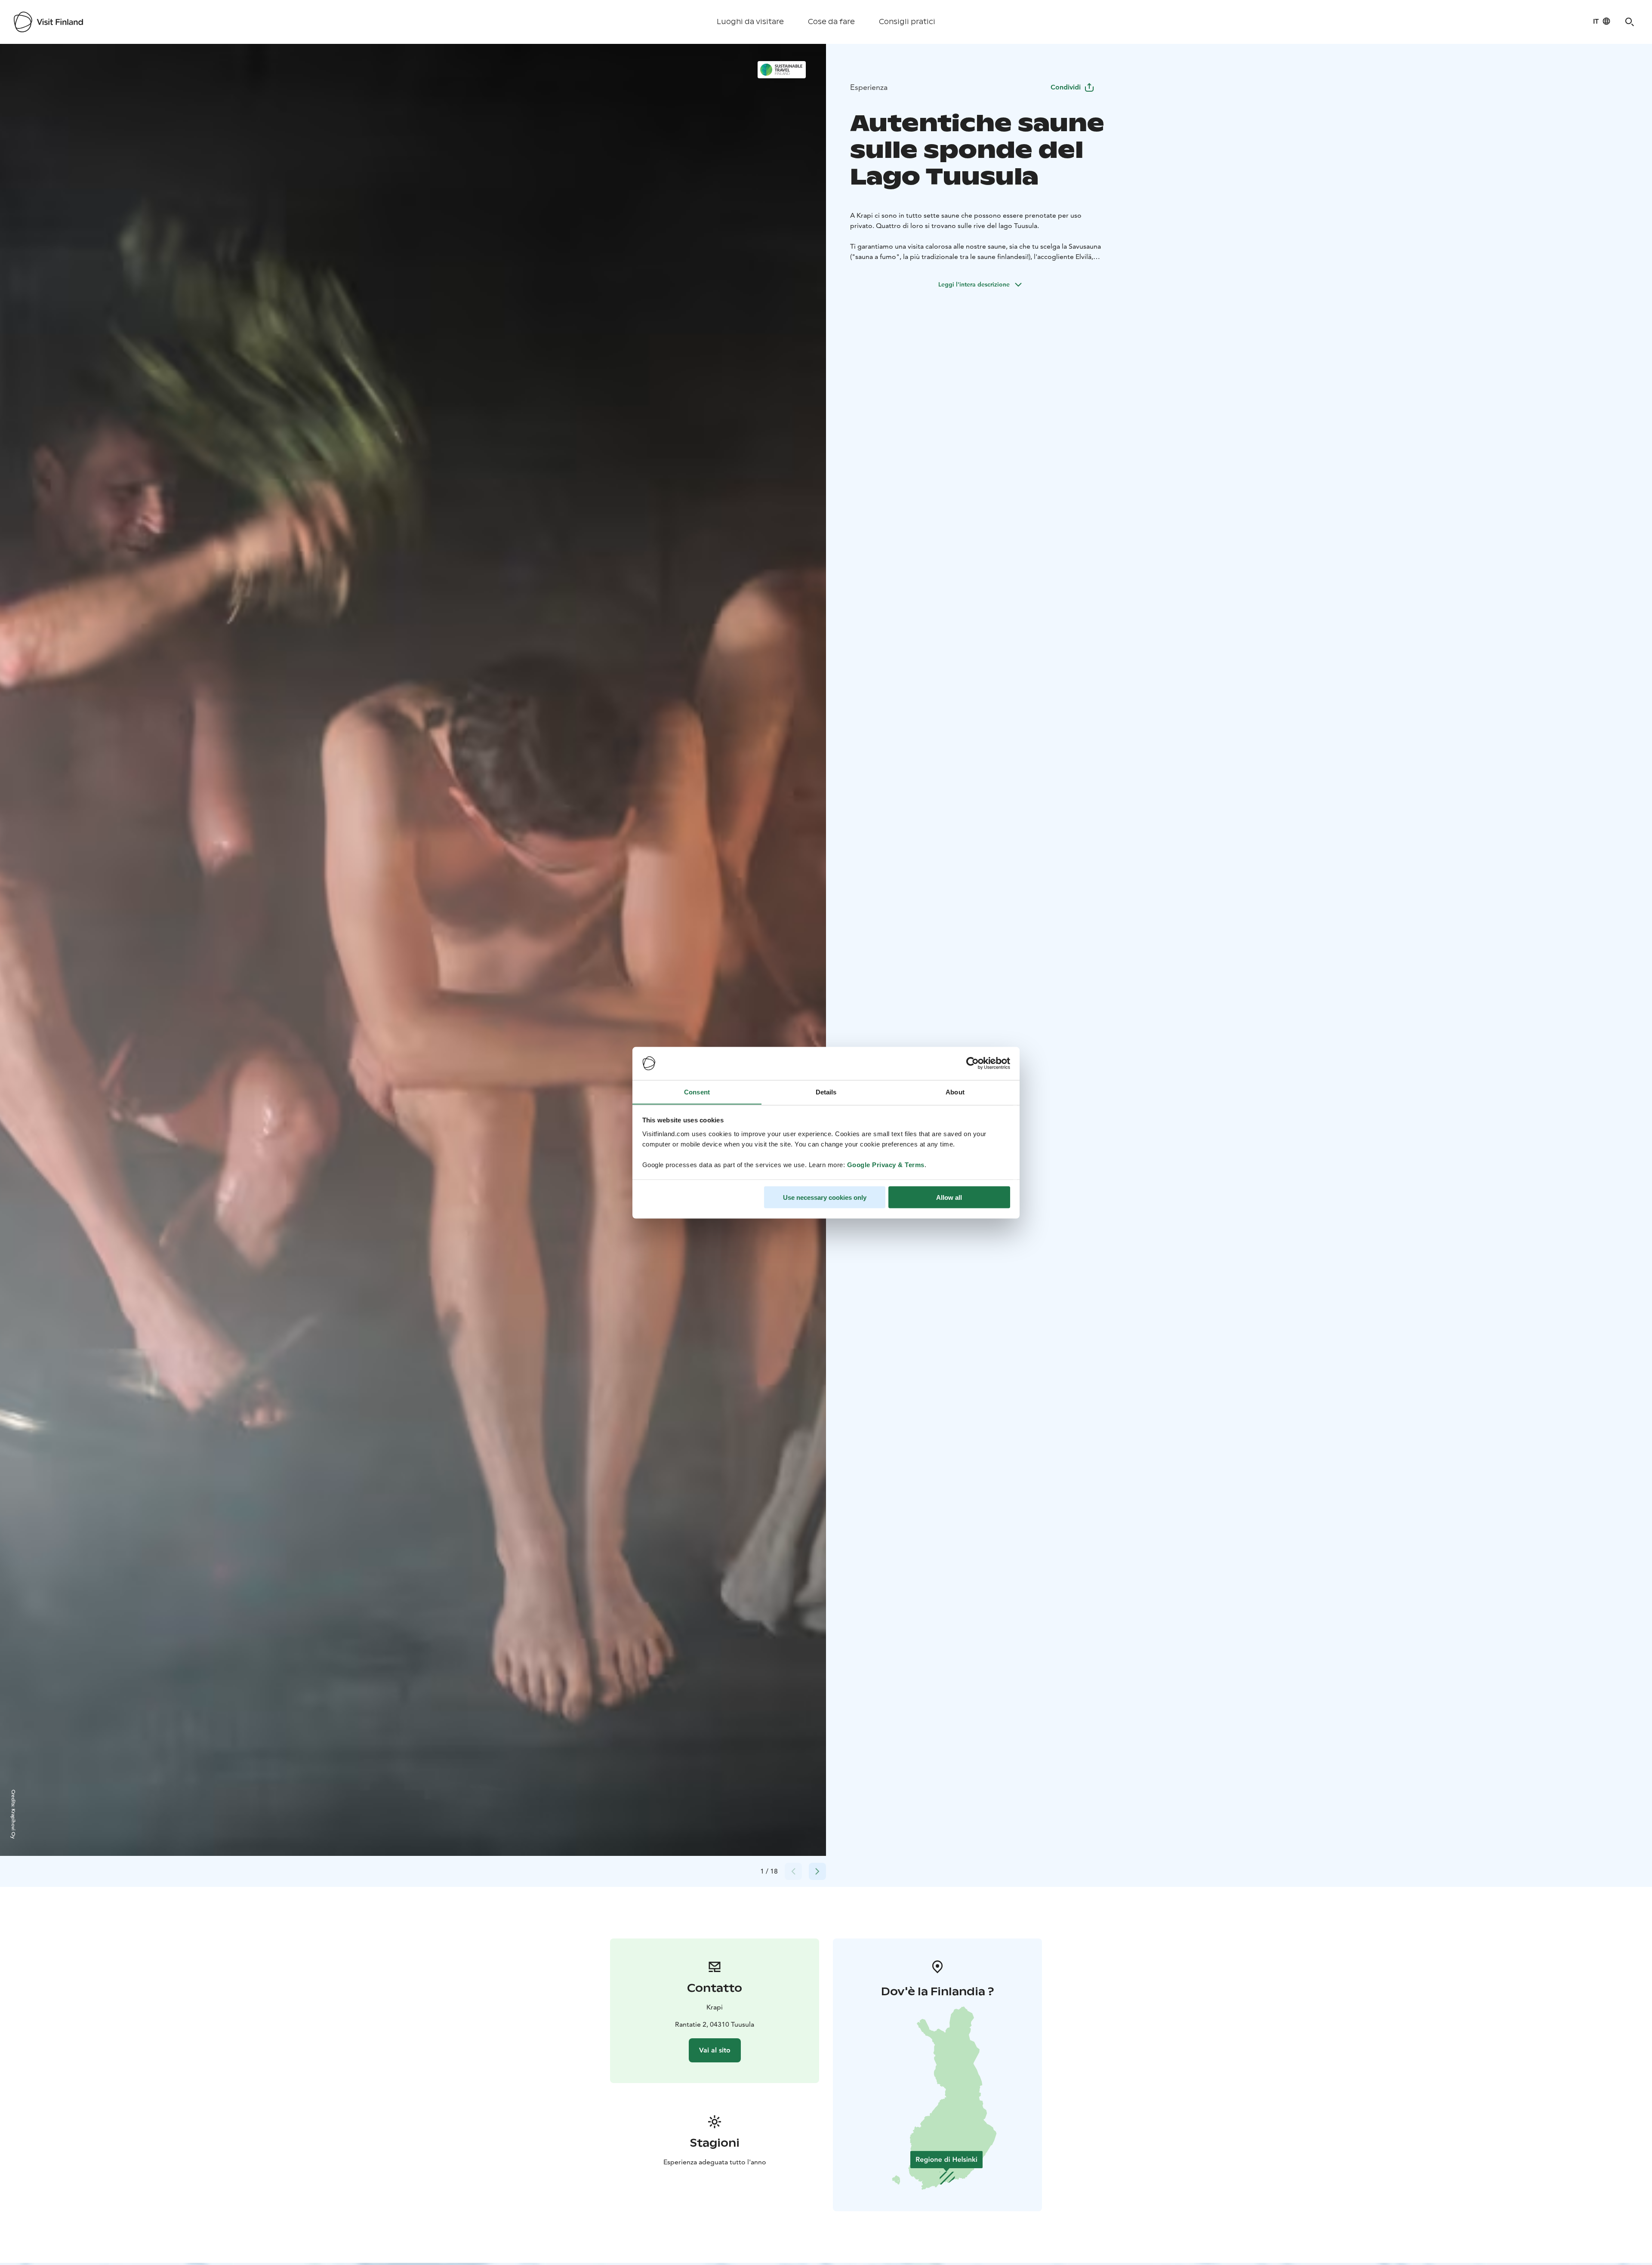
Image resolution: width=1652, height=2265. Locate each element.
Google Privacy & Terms (886, 1164)
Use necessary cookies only (825, 1197)
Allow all (949, 1197)
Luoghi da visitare (750, 22)
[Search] (1630, 22)
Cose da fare (831, 22)
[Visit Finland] (48, 22)
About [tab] (955, 1092)
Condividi (1066, 87)
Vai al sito (715, 2050)
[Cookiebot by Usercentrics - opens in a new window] (972, 1063)
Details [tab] (826, 1092)
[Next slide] (817, 1871)
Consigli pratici (907, 22)
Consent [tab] (697, 1092)
